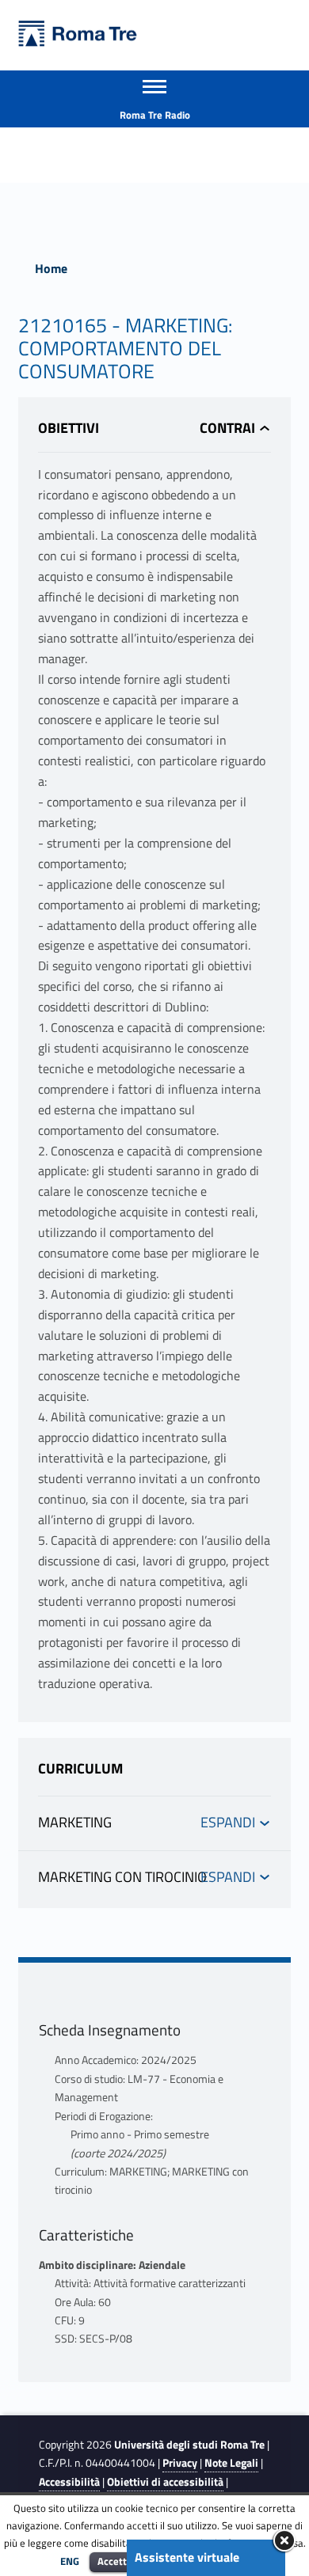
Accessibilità (69, 2482)
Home (51, 268)
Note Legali (231, 2463)
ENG (70, 2561)
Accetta (115, 2561)
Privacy (180, 2463)
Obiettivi (69, 428)
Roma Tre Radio (155, 115)
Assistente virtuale (187, 2557)
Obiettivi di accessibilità (165, 2482)
